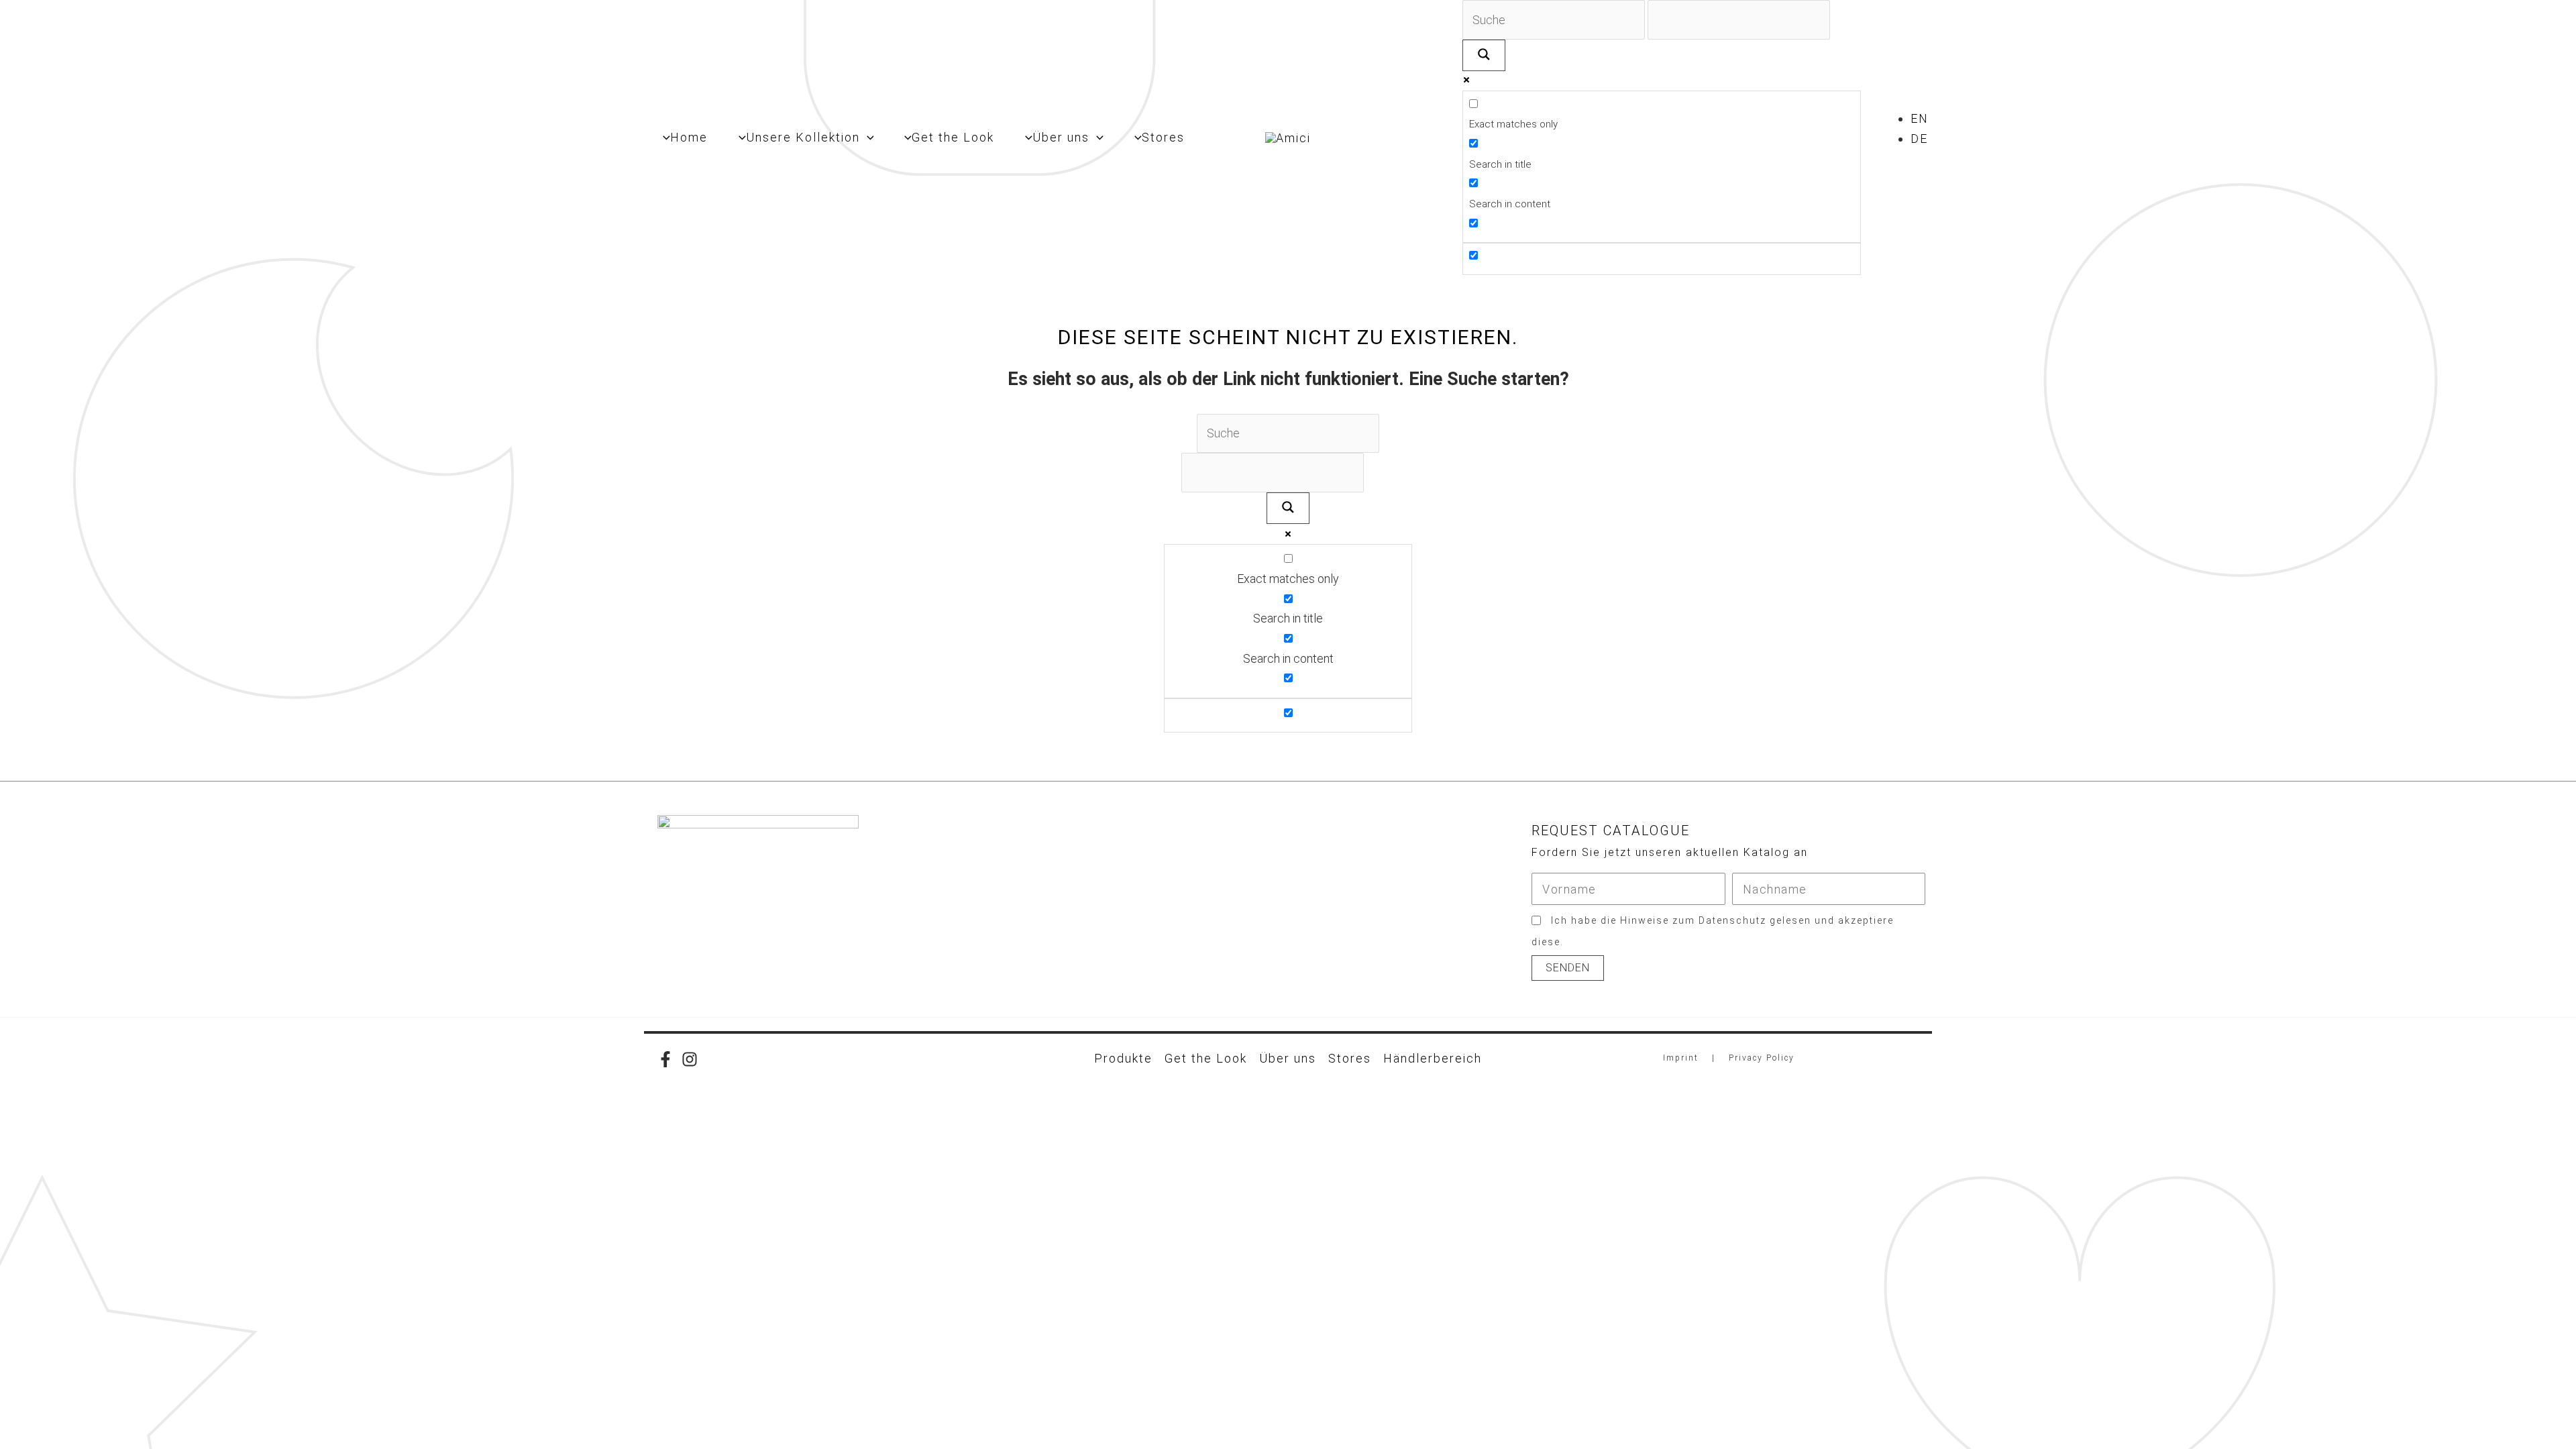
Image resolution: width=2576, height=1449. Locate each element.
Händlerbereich (1433, 1058)
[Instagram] (690, 1059)
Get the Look (1206, 1058)
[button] (867, 138)
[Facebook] (665, 1059)
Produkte (1123, 1058)
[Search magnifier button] (1484, 55)
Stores (1350, 1058)
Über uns (1288, 1058)
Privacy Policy (1762, 1058)
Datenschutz (1732, 920)
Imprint (1681, 1058)
